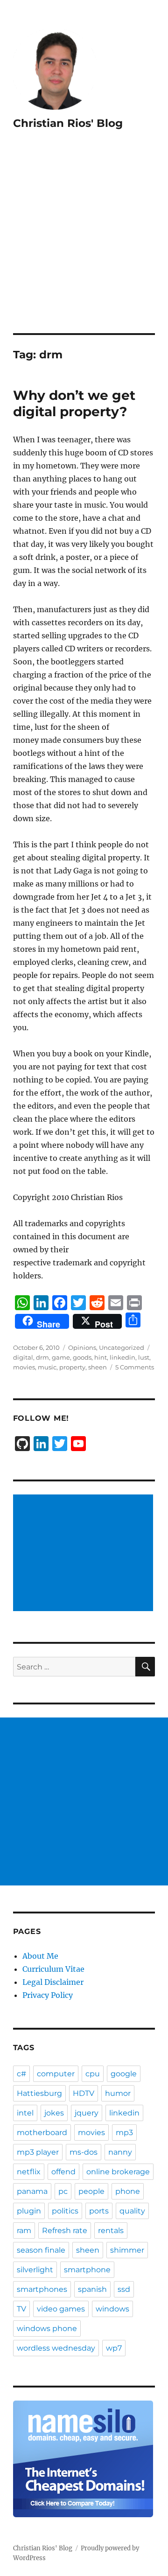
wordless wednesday (56, 2348)
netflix (29, 2172)
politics (65, 2211)
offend (63, 2172)
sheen (98, 1367)
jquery (87, 2113)
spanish (92, 2289)
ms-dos (84, 2152)
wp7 (114, 2348)
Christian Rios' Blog (68, 123)
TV (21, 2309)
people (91, 2191)
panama (32, 2191)
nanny (120, 2152)
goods (82, 1357)
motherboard (42, 2133)
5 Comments (135, 1367)
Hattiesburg (39, 2093)
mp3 (124, 2133)
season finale (41, 2250)
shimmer (127, 2250)
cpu (93, 2074)
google (124, 2074)
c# (21, 2074)
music (47, 1367)
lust (144, 1357)
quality (132, 2211)
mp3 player (38, 2152)
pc (63, 2191)
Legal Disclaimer (53, 1982)
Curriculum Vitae (53, 1969)
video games (61, 2309)
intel (25, 2113)
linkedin (122, 1357)
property (72, 1367)
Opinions (82, 1347)
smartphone (87, 2270)
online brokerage (118, 2172)
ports (99, 2211)
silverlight (35, 2270)
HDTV (84, 2093)
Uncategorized (122, 1347)
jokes (54, 2113)
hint (101, 1357)
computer (56, 2074)
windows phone (47, 2328)
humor (118, 2093)
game (61, 1357)
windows (112, 2309)
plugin (29, 2211)
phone (128, 2191)
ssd (124, 2289)
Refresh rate (65, 2230)
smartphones (42, 2289)
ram (24, 2230)
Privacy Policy (48, 1995)
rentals (111, 2230)
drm (42, 1357)
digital (23, 1357)
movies (24, 1367)
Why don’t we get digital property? (74, 403)
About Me (40, 1956)
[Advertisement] (84, 244)
